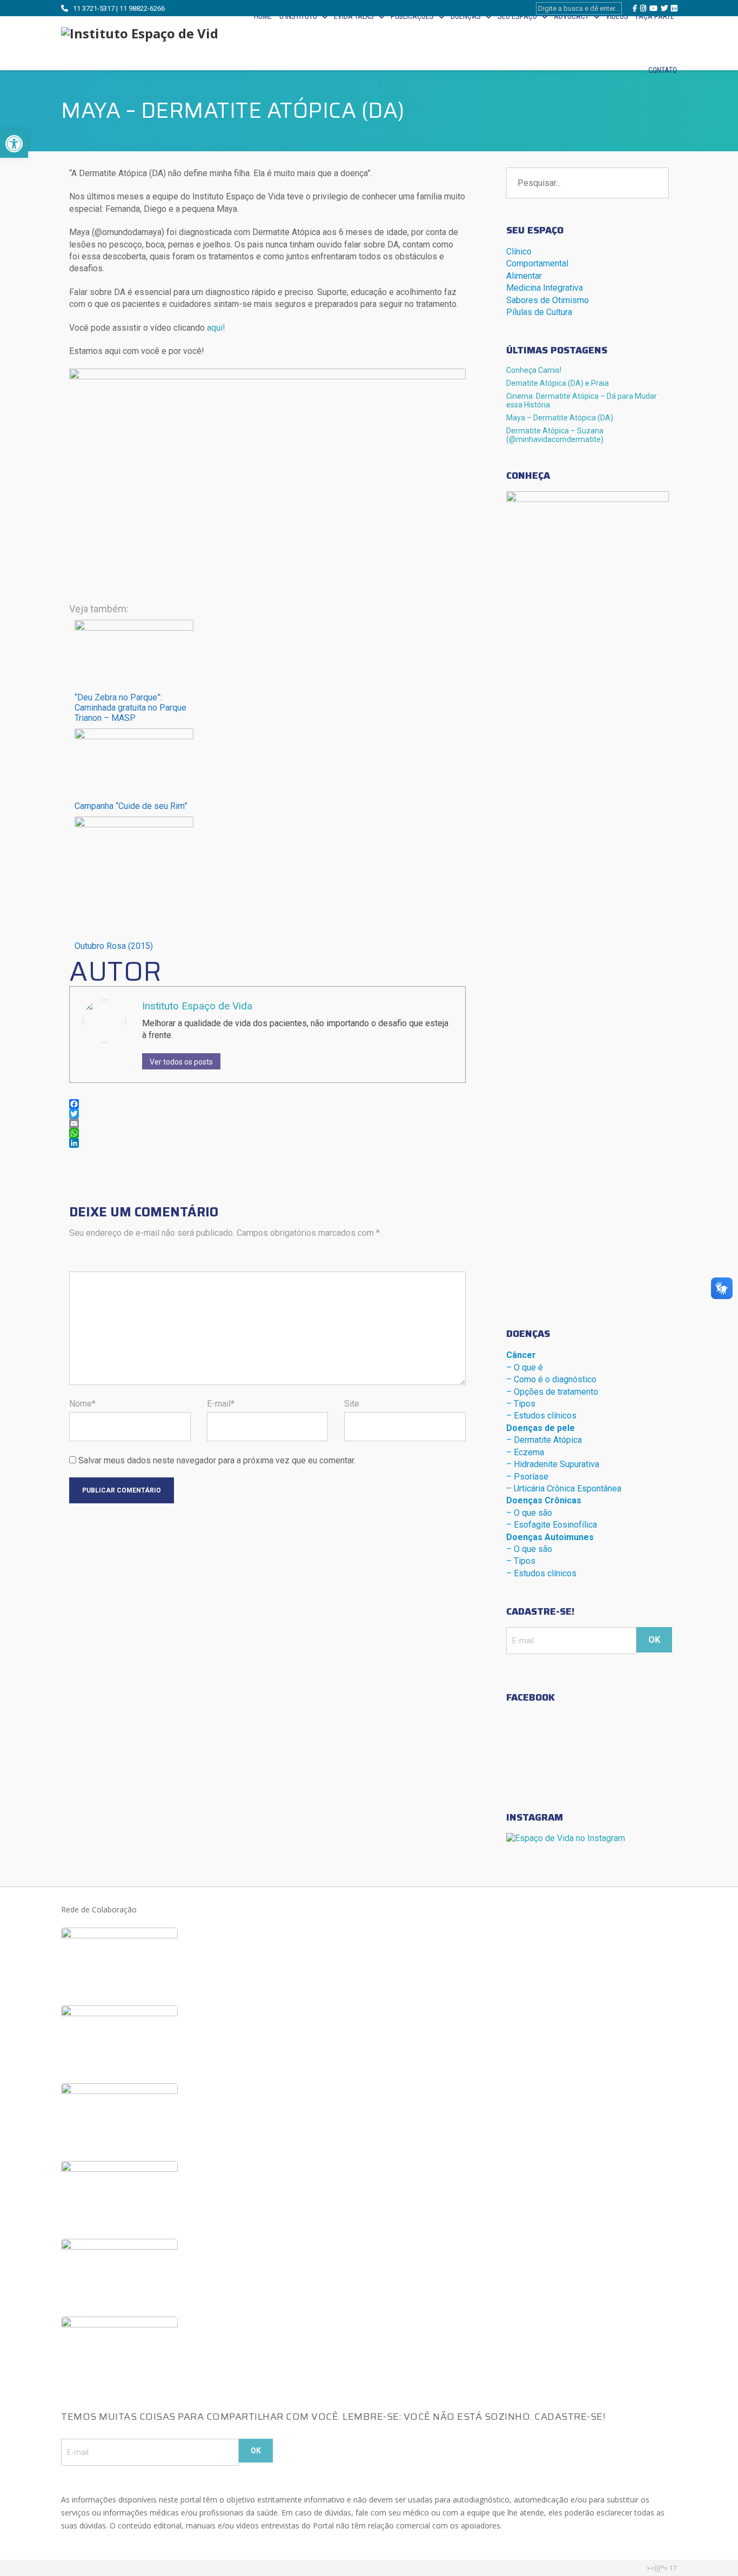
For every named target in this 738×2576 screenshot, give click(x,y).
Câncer (521, 1355)
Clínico (519, 252)
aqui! (216, 328)
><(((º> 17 (662, 2568)
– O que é (525, 1367)
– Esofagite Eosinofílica (552, 1525)
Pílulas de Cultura (539, 312)
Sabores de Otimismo (548, 300)
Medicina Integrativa (545, 288)
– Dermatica (544, 1440)
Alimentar (524, 276)
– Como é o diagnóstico (551, 1379)
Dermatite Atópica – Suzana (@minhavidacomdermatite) (555, 435)
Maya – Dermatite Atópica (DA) (560, 418)
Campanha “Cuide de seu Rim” (131, 806)
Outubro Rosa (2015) (114, 946)
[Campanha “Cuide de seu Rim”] (134, 736)
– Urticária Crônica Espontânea (564, 1488)
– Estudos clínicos (541, 1416)
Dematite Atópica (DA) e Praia (558, 383)
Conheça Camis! (534, 370)
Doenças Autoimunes (550, 1537)
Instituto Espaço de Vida (197, 1006)
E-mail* (221, 1404)
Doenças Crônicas (544, 1500)
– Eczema (525, 1452)
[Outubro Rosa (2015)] (134, 824)
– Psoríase (527, 1477)
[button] (14, 144)
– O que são (529, 1513)
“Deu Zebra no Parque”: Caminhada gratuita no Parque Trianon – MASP (130, 708)
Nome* (82, 1404)
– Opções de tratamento (552, 1392)
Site (352, 1404)
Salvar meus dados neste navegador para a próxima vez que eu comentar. (217, 1460)
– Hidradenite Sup (553, 1464)
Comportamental (537, 263)
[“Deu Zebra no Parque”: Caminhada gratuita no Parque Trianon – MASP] (134, 628)
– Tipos (521, 1404)
